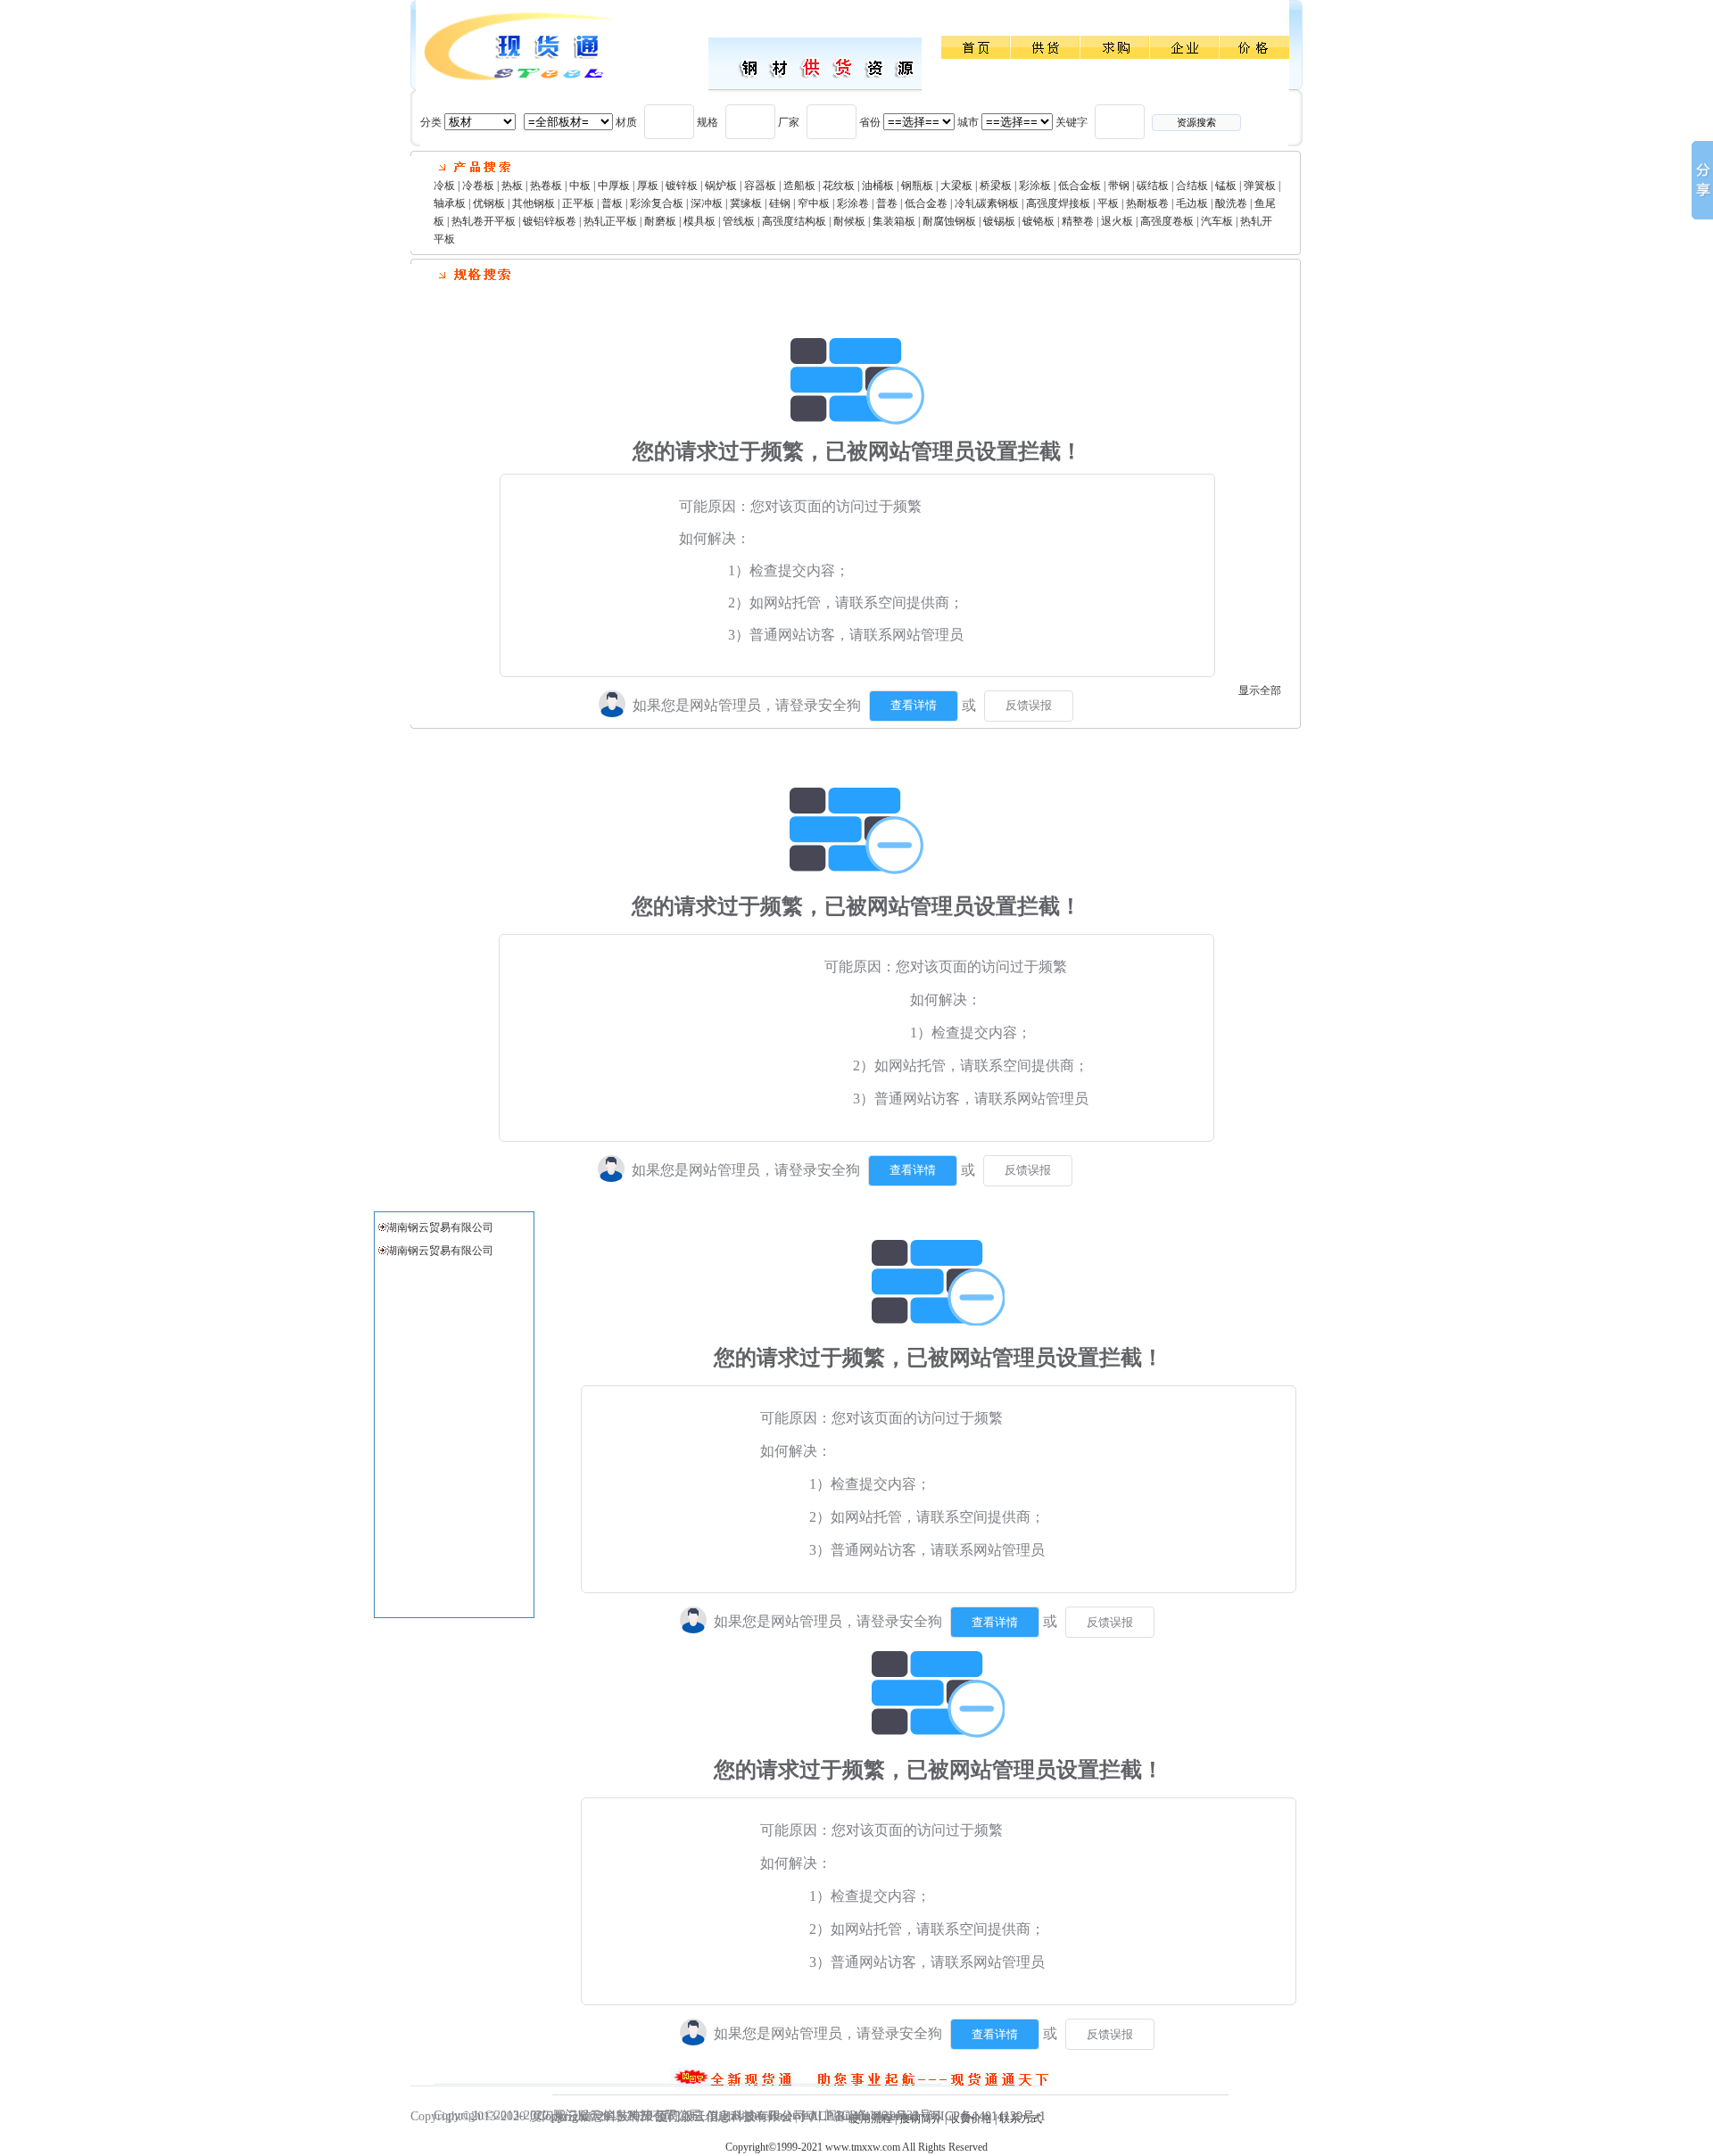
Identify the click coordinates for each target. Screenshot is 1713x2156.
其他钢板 (534, 203)
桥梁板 (996, 186)
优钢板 (489, 203)
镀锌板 (682, 186)
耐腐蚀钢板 (949, 221)
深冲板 (707, 203)
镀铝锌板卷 (550, 221)
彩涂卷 (853, 203)
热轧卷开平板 (484, 221)
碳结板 (1153, 186)
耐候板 (849, 221)
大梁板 (956, 186)
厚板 (648, 186)
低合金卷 (926, 203)
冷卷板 (478, 186)
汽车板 (1217, 221)
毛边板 (1192, 203)
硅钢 (780, 203)
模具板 (699, 221)
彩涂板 (1035, 186)
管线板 (739, 221)
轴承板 (450, 203)
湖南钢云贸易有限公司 (440, 1227)
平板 (1108, 203)
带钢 (1119, 186)
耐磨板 (660, 221)
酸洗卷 (1231, 203)
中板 (580, 186)
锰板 (1226, 186)
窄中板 (814, 203)
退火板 (1117, 221)
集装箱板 (894, 221)
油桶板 (878, 186)
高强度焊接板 (1058, 203)
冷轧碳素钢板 (987, 203)
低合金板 (1080, 186)
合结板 (1192, 186)
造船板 (799, 186)
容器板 (760, 186)
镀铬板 (1039, 221)
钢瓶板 (917, 186)
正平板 (578, 203)
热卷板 (546, 186)
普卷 (887, 203)
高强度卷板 (1167, 221)
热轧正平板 (610, 221)
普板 (612, 203)
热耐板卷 (1147, 203)
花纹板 (839, 186)
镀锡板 (999, 221)
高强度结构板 (794, 221)
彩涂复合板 (657, 203)
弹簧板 (1260, 186)
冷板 (444, 186)
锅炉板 (721, 186)
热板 (512, 186)
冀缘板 (746, 203)
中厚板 (614, 186)
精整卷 (1078, 221)
